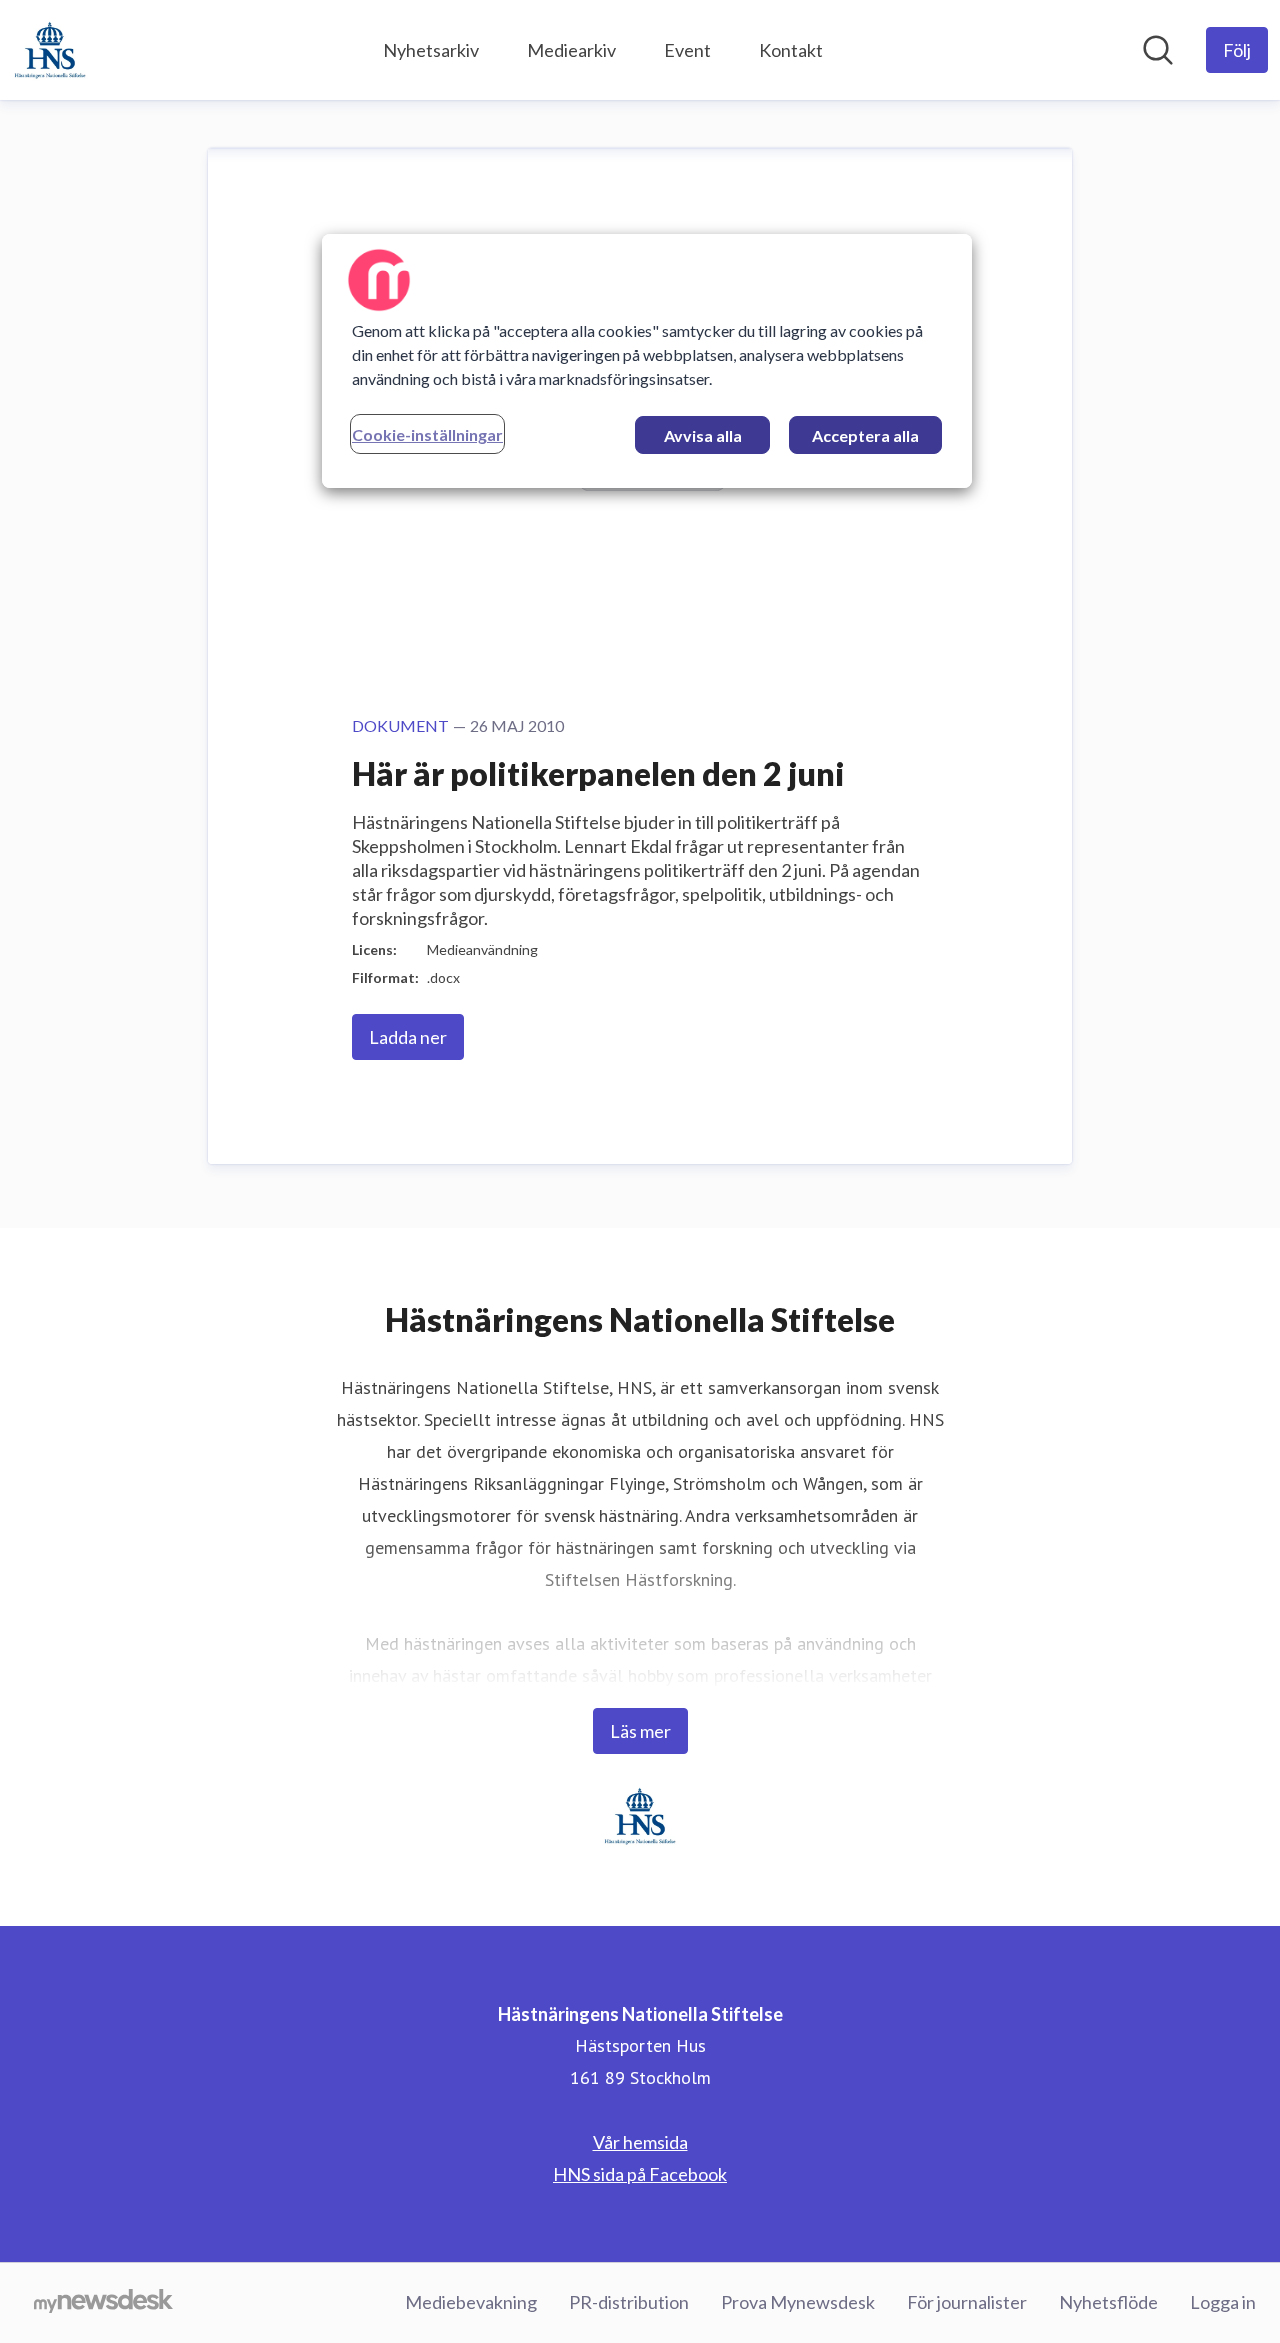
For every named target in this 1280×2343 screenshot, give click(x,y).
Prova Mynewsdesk (798, 2302)
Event (687, 50)
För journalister (967, 2302)
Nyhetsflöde (1108, 2302)
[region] (647, 361)
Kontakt (791, 50)
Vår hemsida (640, 2142)
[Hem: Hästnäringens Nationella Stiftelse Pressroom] (50, 50)
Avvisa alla (703, 435)
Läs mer (640, 1731)
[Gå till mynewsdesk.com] (103, 2303)
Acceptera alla (865, 435)
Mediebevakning (471, 2302)
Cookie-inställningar (427, 434)
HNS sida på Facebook (640, 2174)
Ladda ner (408, 1037)
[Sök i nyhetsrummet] (1158, 50)
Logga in (1223, 2302)
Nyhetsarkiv (431, 50)
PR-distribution (629, 2302)
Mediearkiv (571, 50)
